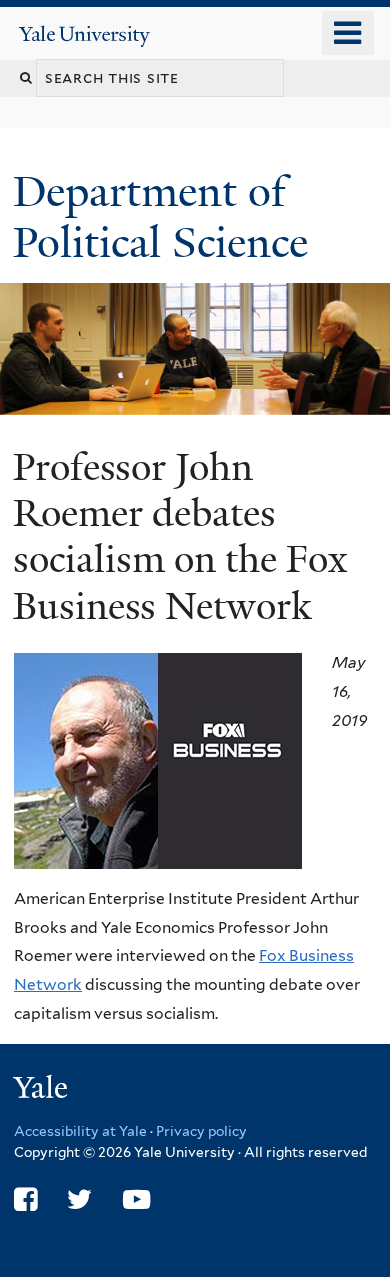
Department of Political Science (166, 216)
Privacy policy (201, 1131)
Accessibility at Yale (80, 1131)
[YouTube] (136, 1199)
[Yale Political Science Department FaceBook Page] (25, 1199)
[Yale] (43, 1090)
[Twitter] (79, 1199)
